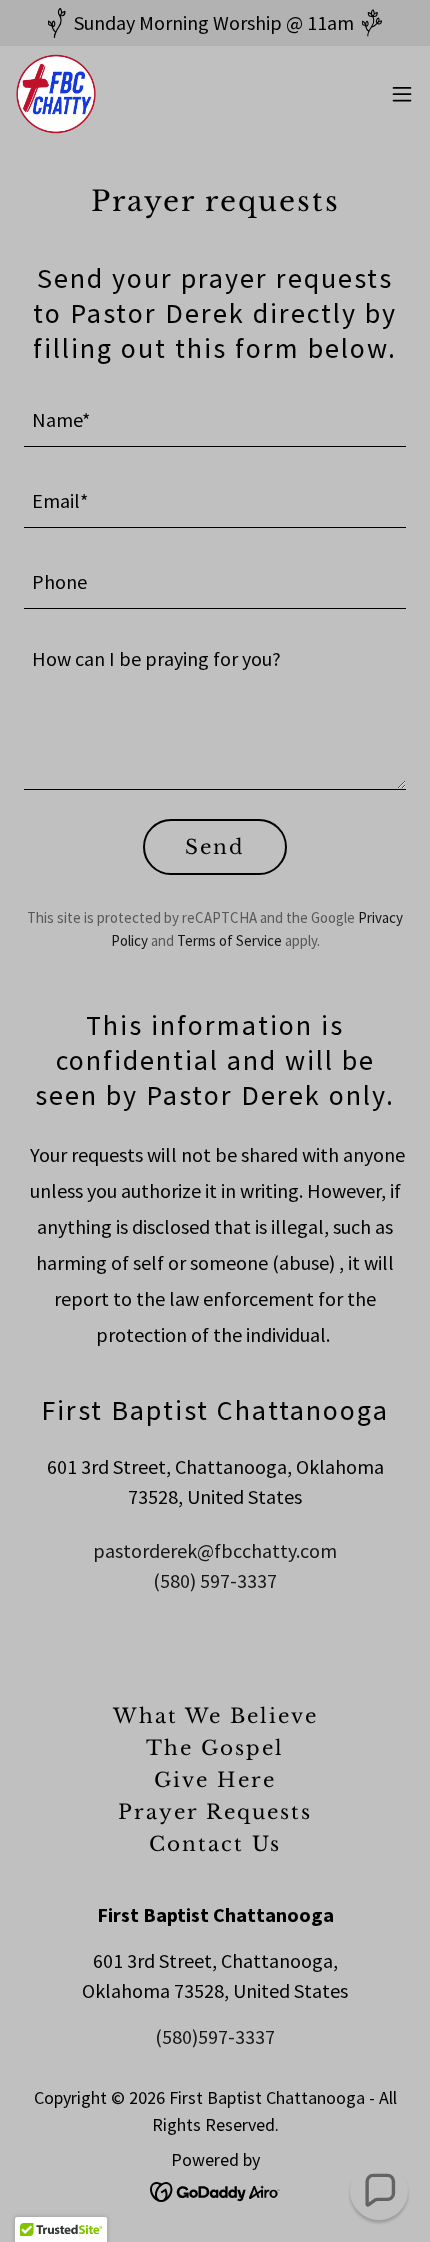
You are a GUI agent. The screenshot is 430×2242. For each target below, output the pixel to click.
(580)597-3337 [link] (215, 2036)
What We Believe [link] (215, 1716)
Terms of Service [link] (229, 940)
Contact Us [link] (215, 1844)
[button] (402, 94)
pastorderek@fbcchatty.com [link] (215, 1550)
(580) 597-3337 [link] (215, 1580)
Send (215, 847)
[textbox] (215, 418)
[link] (56, 94)
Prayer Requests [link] (215, 1812)
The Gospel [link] (215, 1748)
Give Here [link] (215, 1780)
